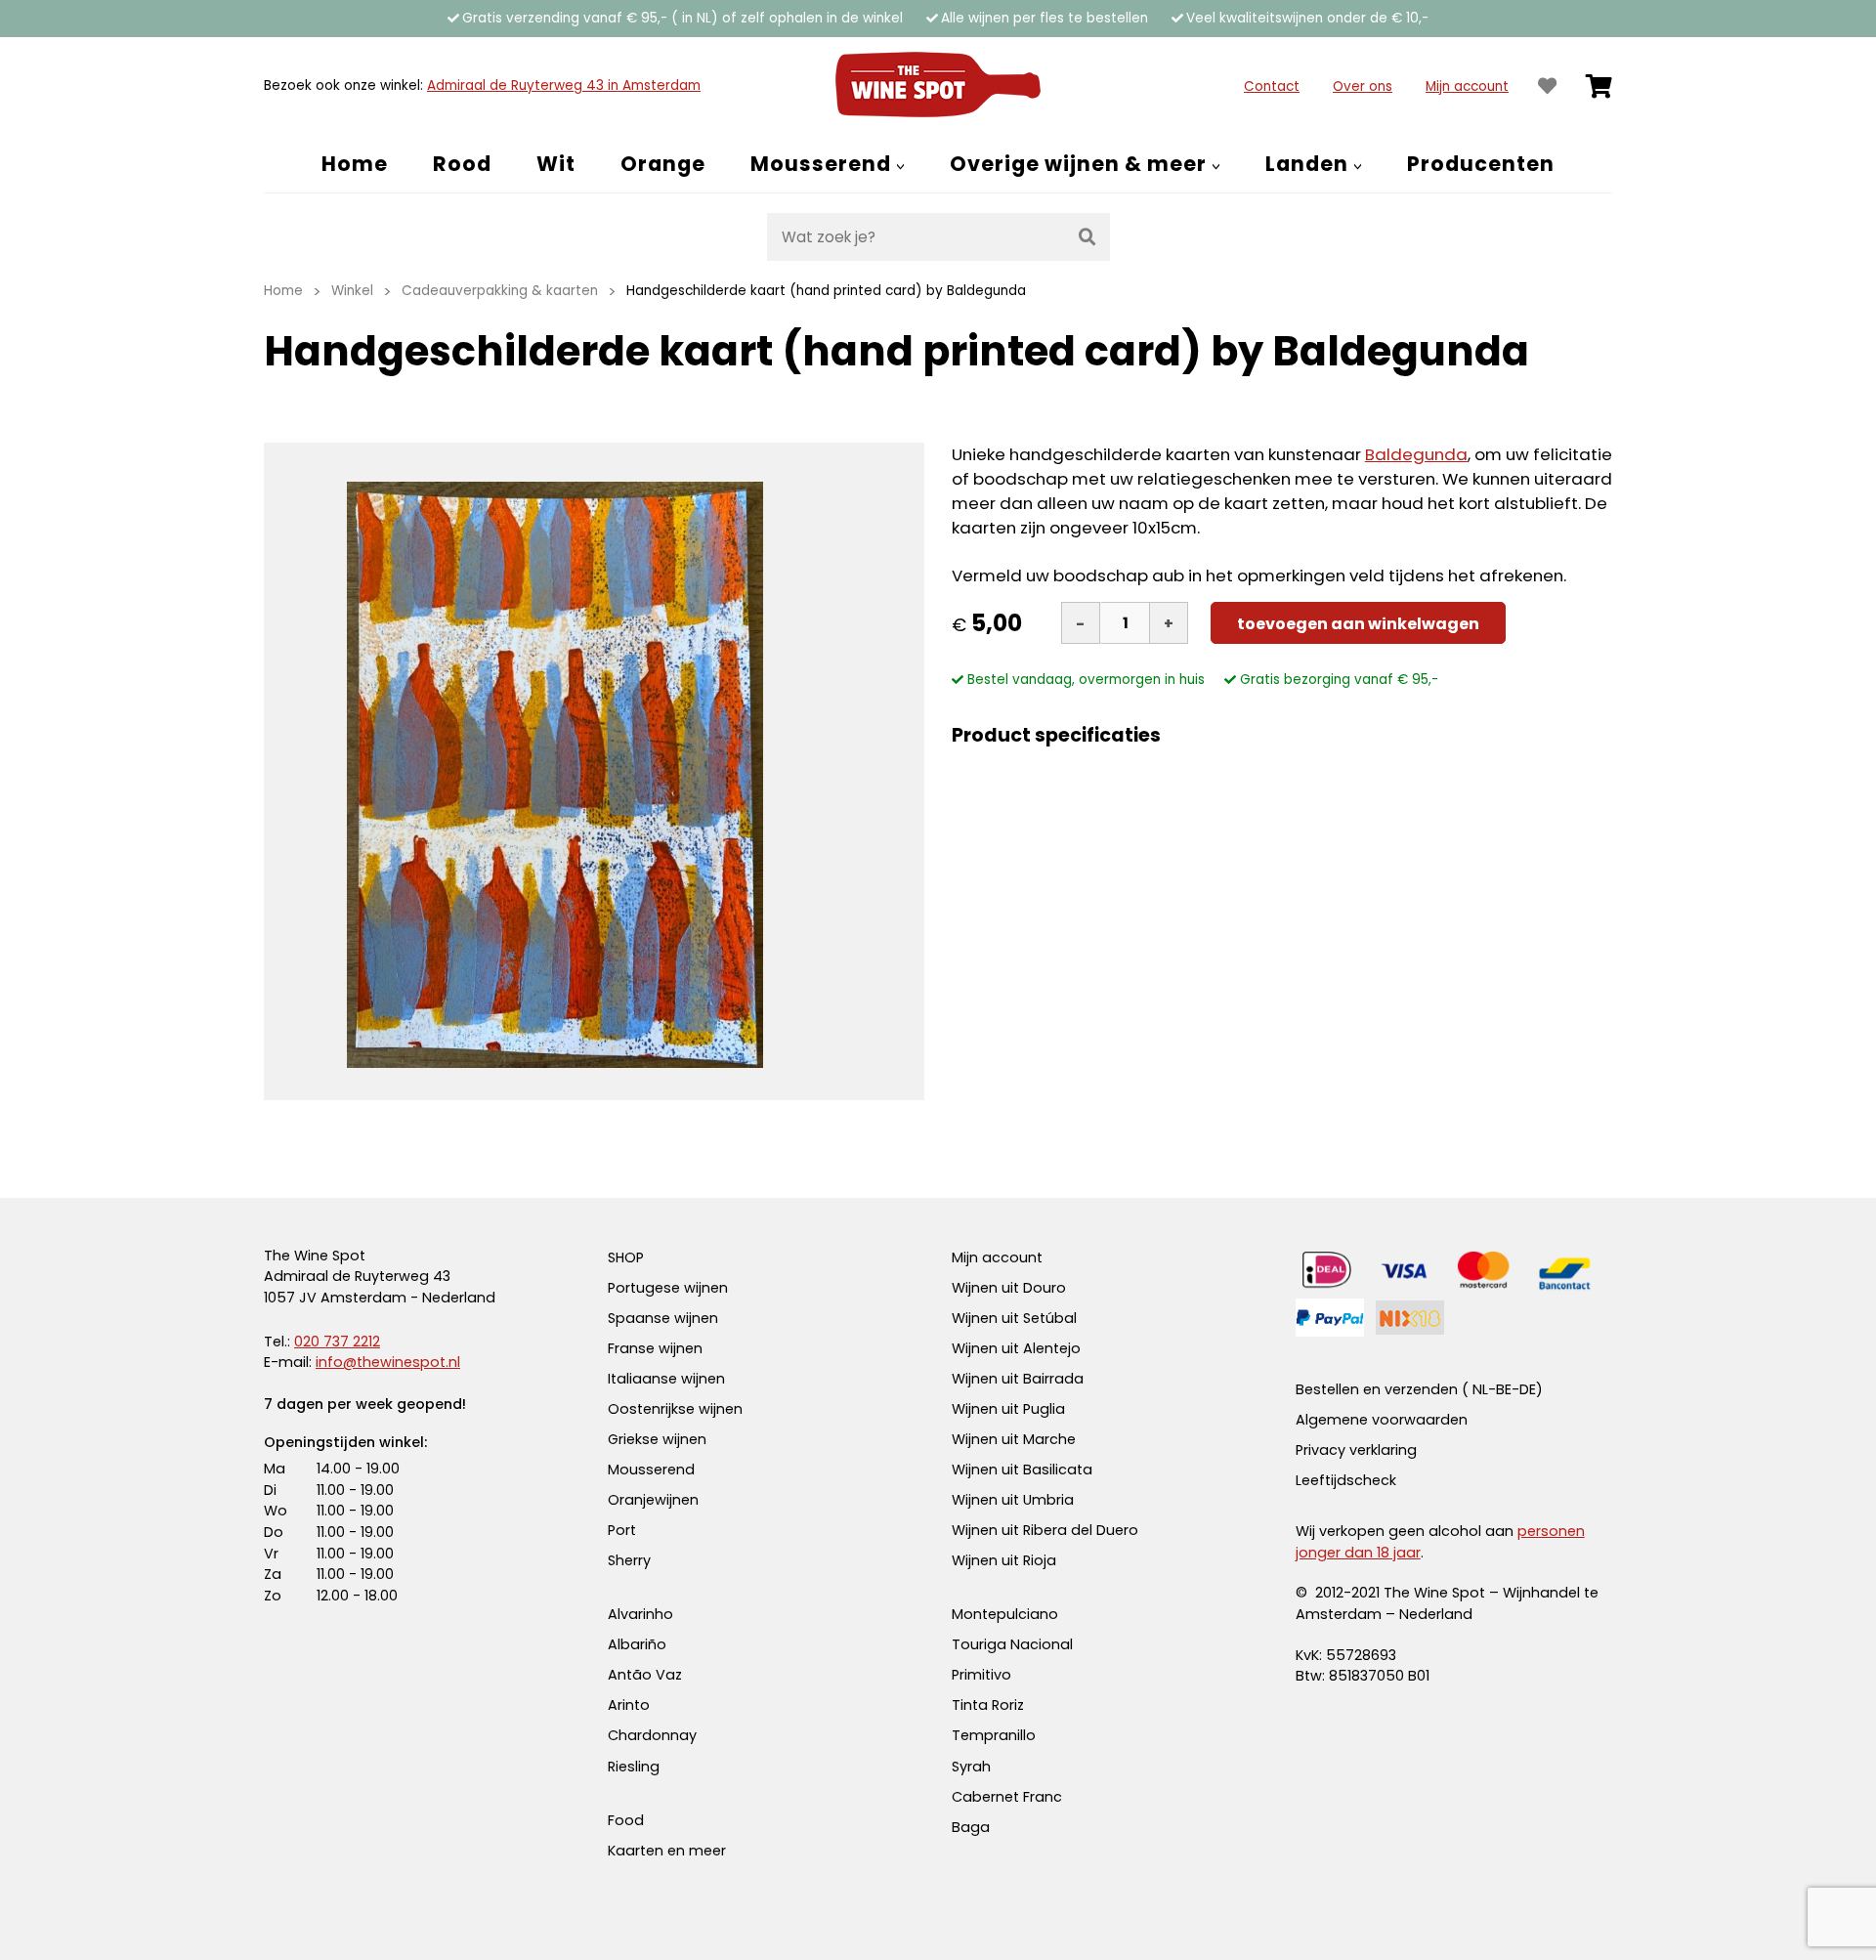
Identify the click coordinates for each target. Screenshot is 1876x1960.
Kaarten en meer (667, 1851)
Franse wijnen (655, 1348)
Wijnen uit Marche (1014, 1439)
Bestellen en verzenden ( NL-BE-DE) (1419, 1389)
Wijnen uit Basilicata (1022, 1470)
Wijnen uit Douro (1009, 1288)
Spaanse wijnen (663, 1318)
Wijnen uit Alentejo (1016, 1348)
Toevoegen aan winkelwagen (1358, 624)
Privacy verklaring (1356, 1450)
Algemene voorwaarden (1382, 1420)
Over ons (1363, 86)
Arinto (629, 1705)
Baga (971, 1827)
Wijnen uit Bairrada (1018, 1379)
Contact (1272, 86)
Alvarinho (640, 1614)
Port (622, 1530)
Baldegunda (1416, 454)
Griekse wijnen (657, 1439)
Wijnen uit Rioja (1004, 1560)
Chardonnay (652, 1735)
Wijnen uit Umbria (1013, 1500)
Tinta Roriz (988, 1705)
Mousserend (651, 1470)
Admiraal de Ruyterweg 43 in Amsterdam (564, 85)
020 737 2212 (337, 1342)
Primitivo (981, 1675)
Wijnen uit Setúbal (1014, 1318)
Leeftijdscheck (1346, 1480)
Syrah (971, 1767)
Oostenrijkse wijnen (675, 1409)
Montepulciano (1005, 1614)
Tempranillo (994, 1735)
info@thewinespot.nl (388, 1362)
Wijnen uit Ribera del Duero (1045, 1530)
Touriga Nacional (1012, 1644)
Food (626, 1820)
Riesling (634, 1767)
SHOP (626, 1257)
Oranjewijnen (653, 1500)
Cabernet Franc (1007, 1797)
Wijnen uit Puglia (1008, 1409)
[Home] (938, 86)
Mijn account (1467, 86)
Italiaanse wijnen (666, 1379)
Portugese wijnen (668, 1288)
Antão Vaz (645, 1675)
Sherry (629, 1560)
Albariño (637, 1644)
